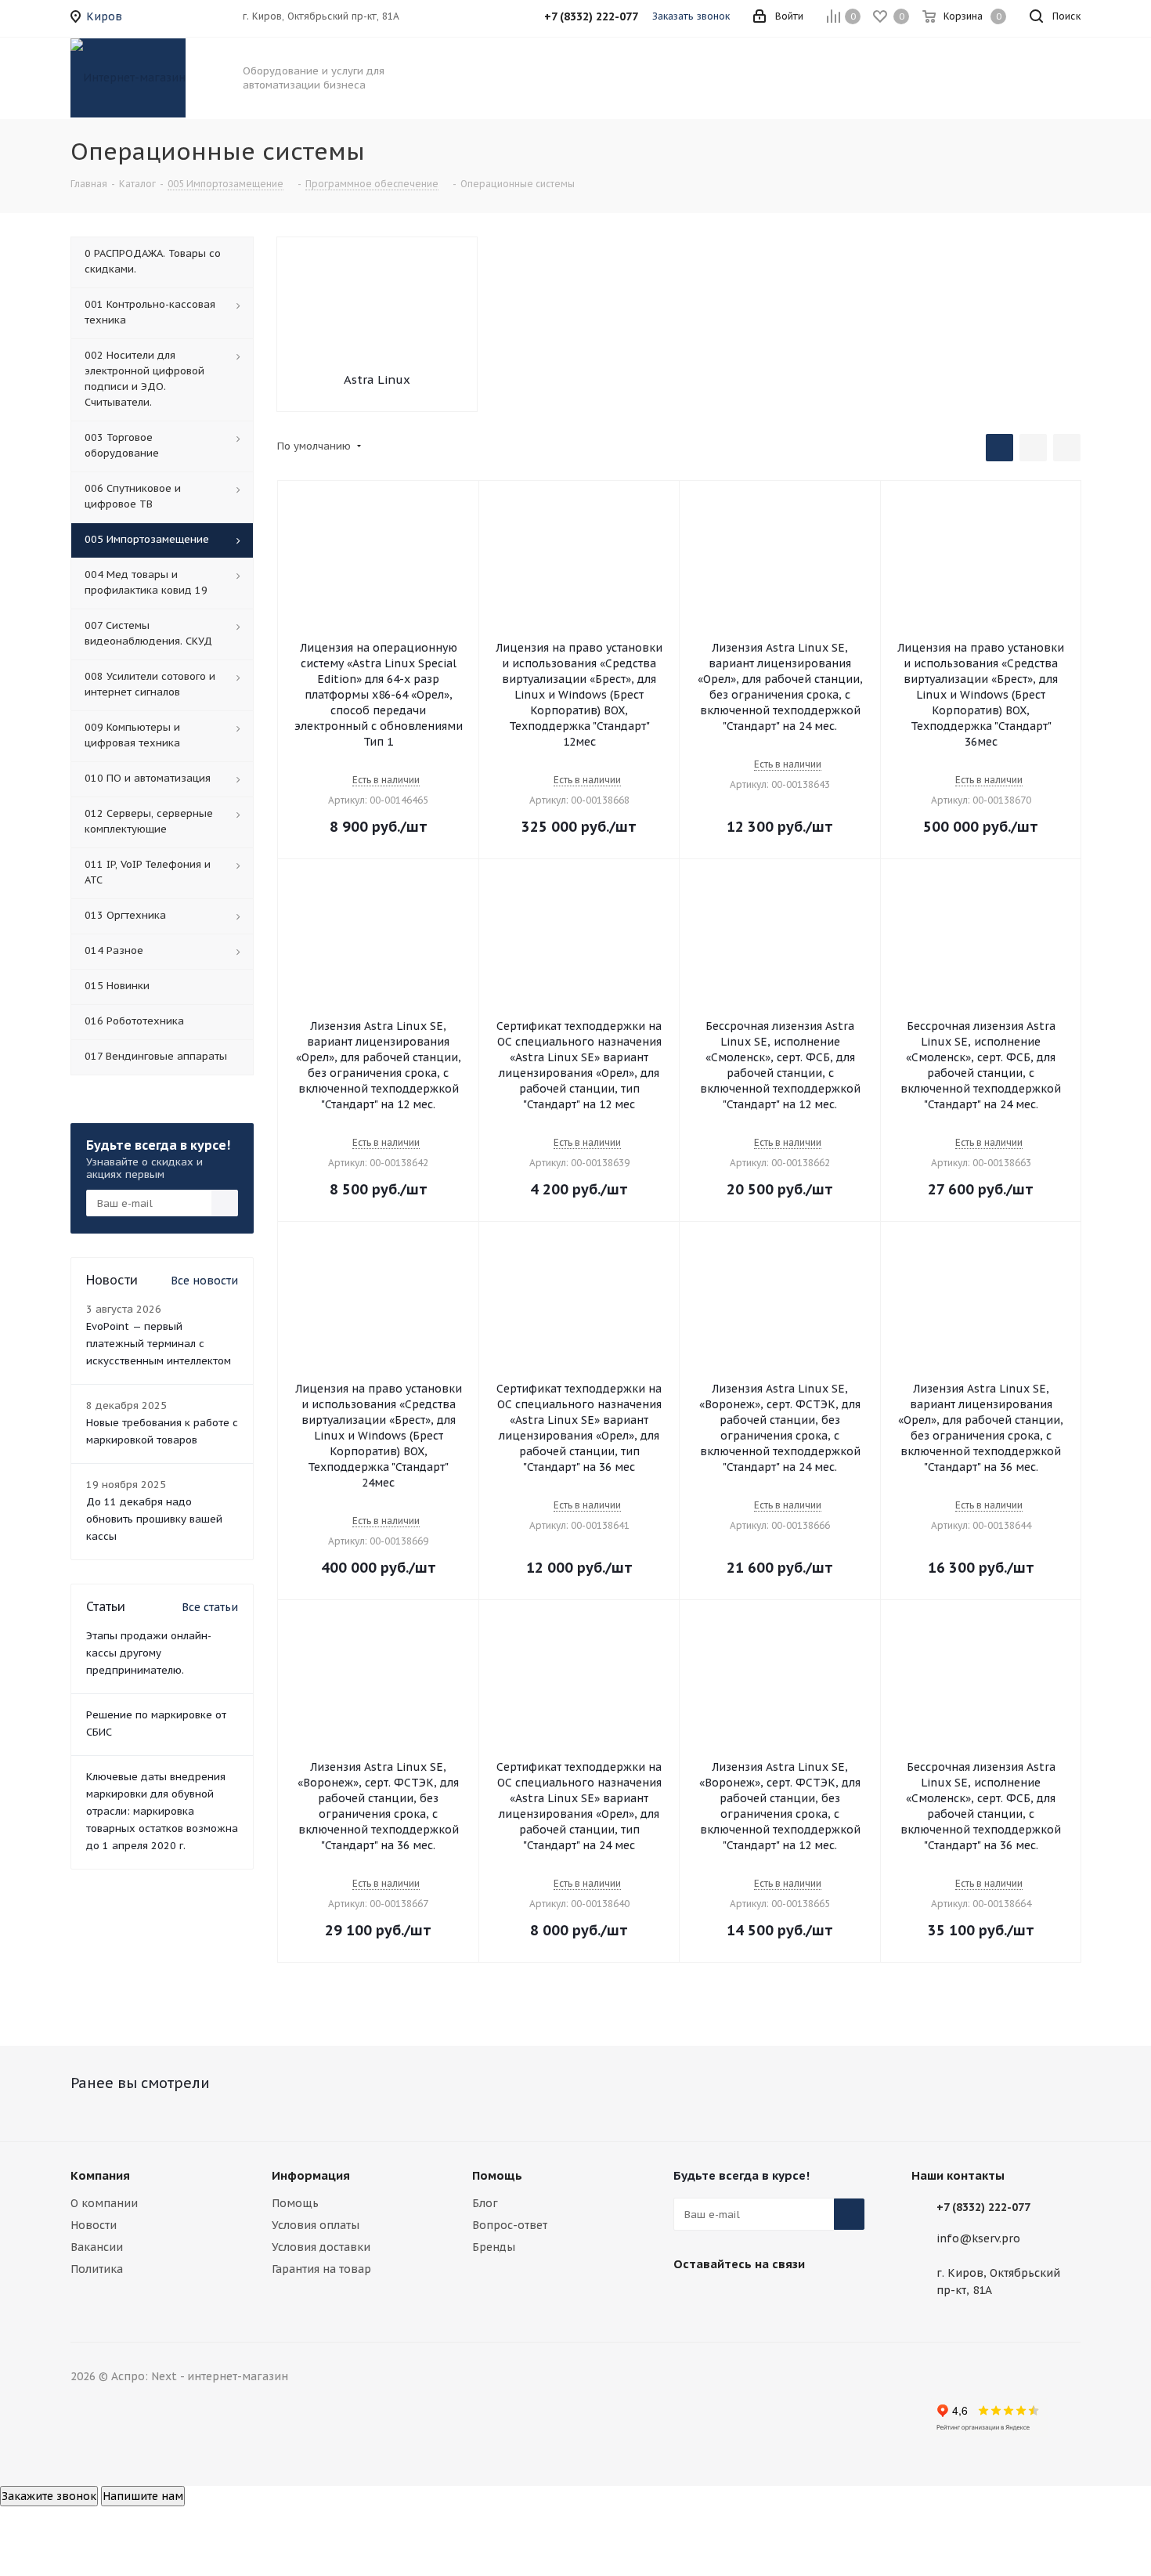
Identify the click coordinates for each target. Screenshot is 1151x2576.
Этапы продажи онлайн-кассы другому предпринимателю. (149, 1653)
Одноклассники (806, 2300)
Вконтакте (689, 2300)
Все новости (204, 1281)
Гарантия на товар (321, 2269)
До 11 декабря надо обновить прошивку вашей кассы (154, 1519)
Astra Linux (377, 379)
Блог (485, 2203)
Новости (94, 2225)
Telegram (728, 2300)
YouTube (767, 2300)
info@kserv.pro (978, 2238)
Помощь (295, 2203)
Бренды (494, 2247)
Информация (311, 2175)
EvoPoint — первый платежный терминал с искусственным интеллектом (159, 1344)
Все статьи (210, 1607)
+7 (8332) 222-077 (983, 2207)
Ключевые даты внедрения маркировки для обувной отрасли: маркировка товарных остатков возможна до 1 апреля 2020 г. (162, 1811)
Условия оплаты (316, 2225)
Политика (97, 2269)
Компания (100, 2175)
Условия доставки (321, 2247)
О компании (104, 2203)
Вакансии (97, 2247)
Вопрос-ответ (510, 2225)
